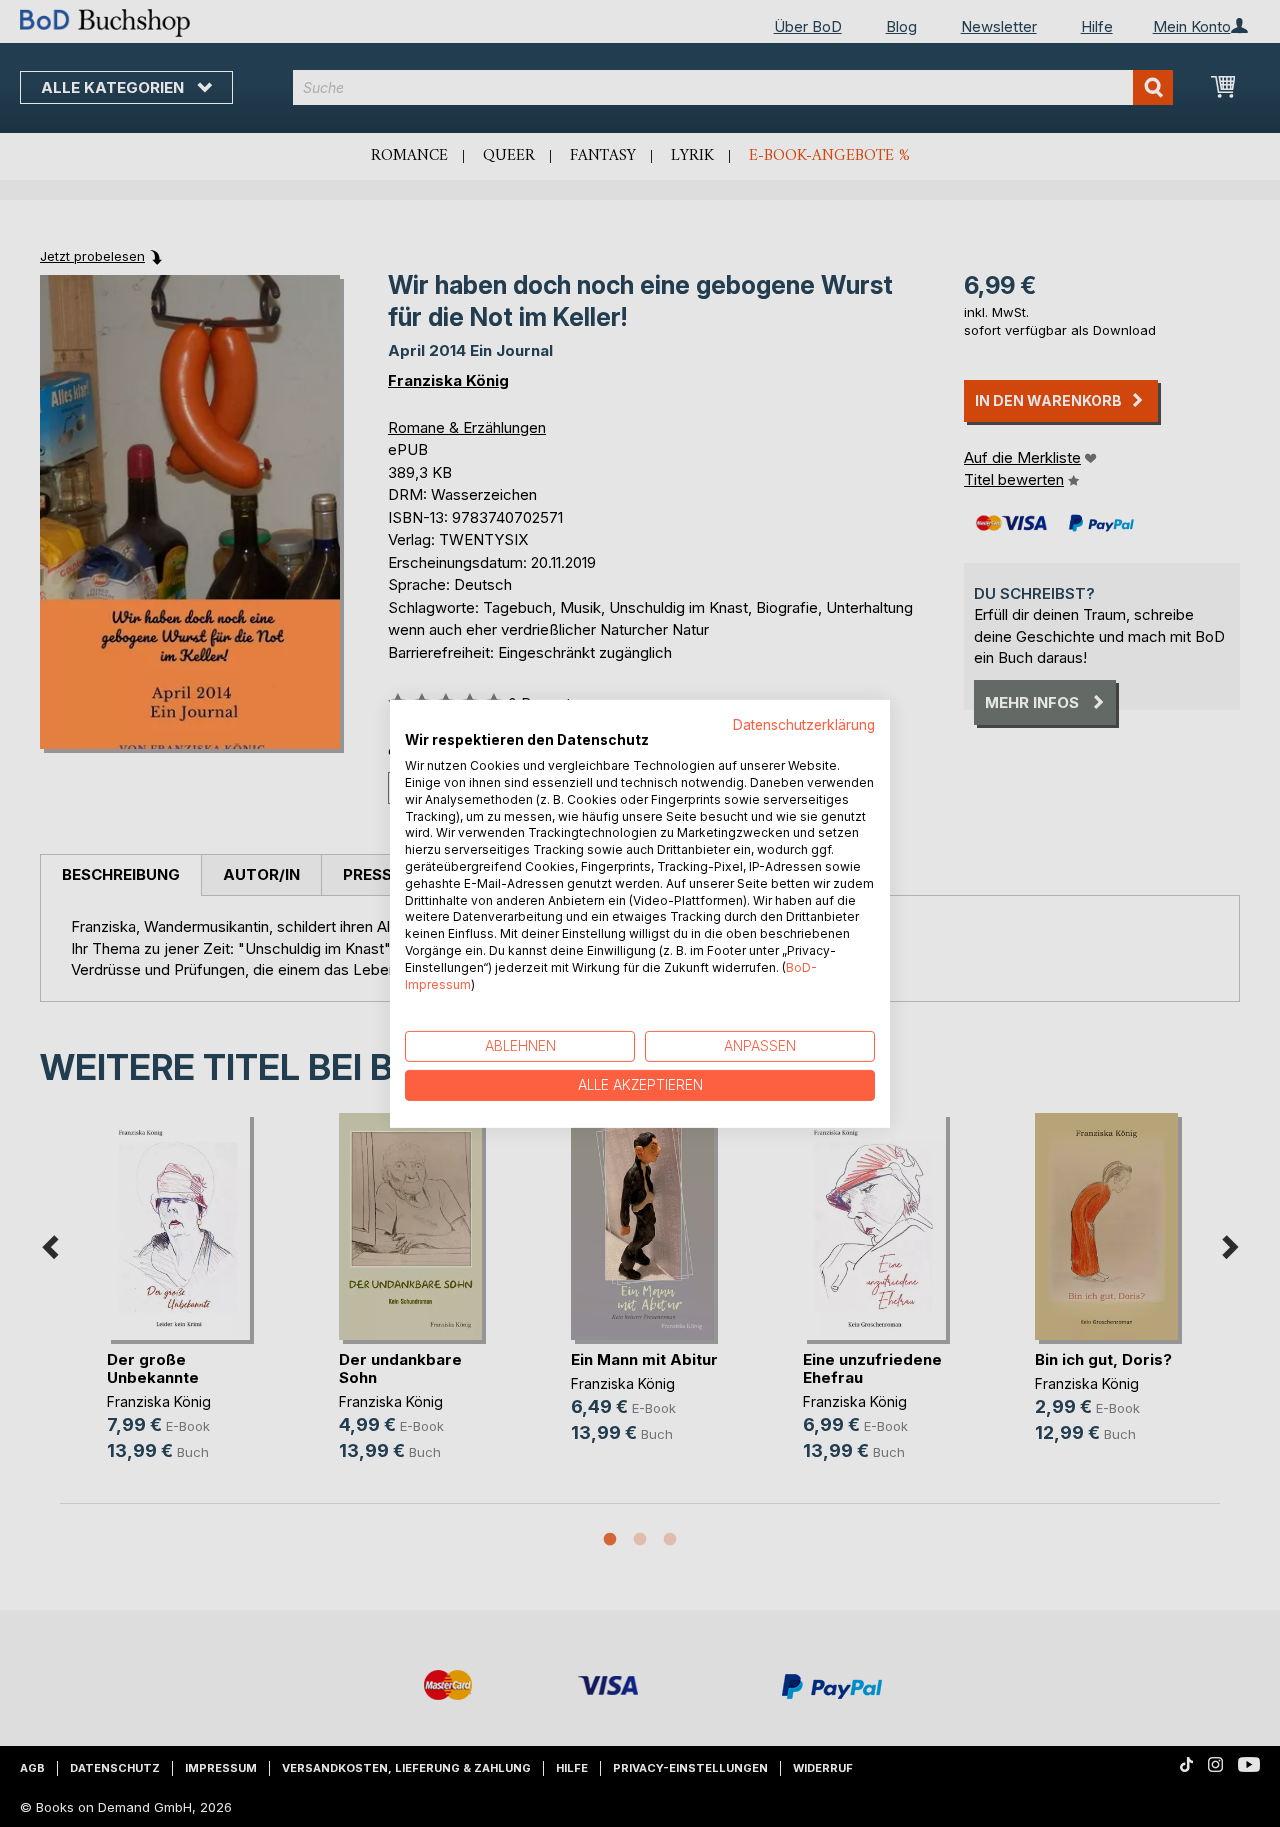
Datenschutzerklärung (804, 724)
